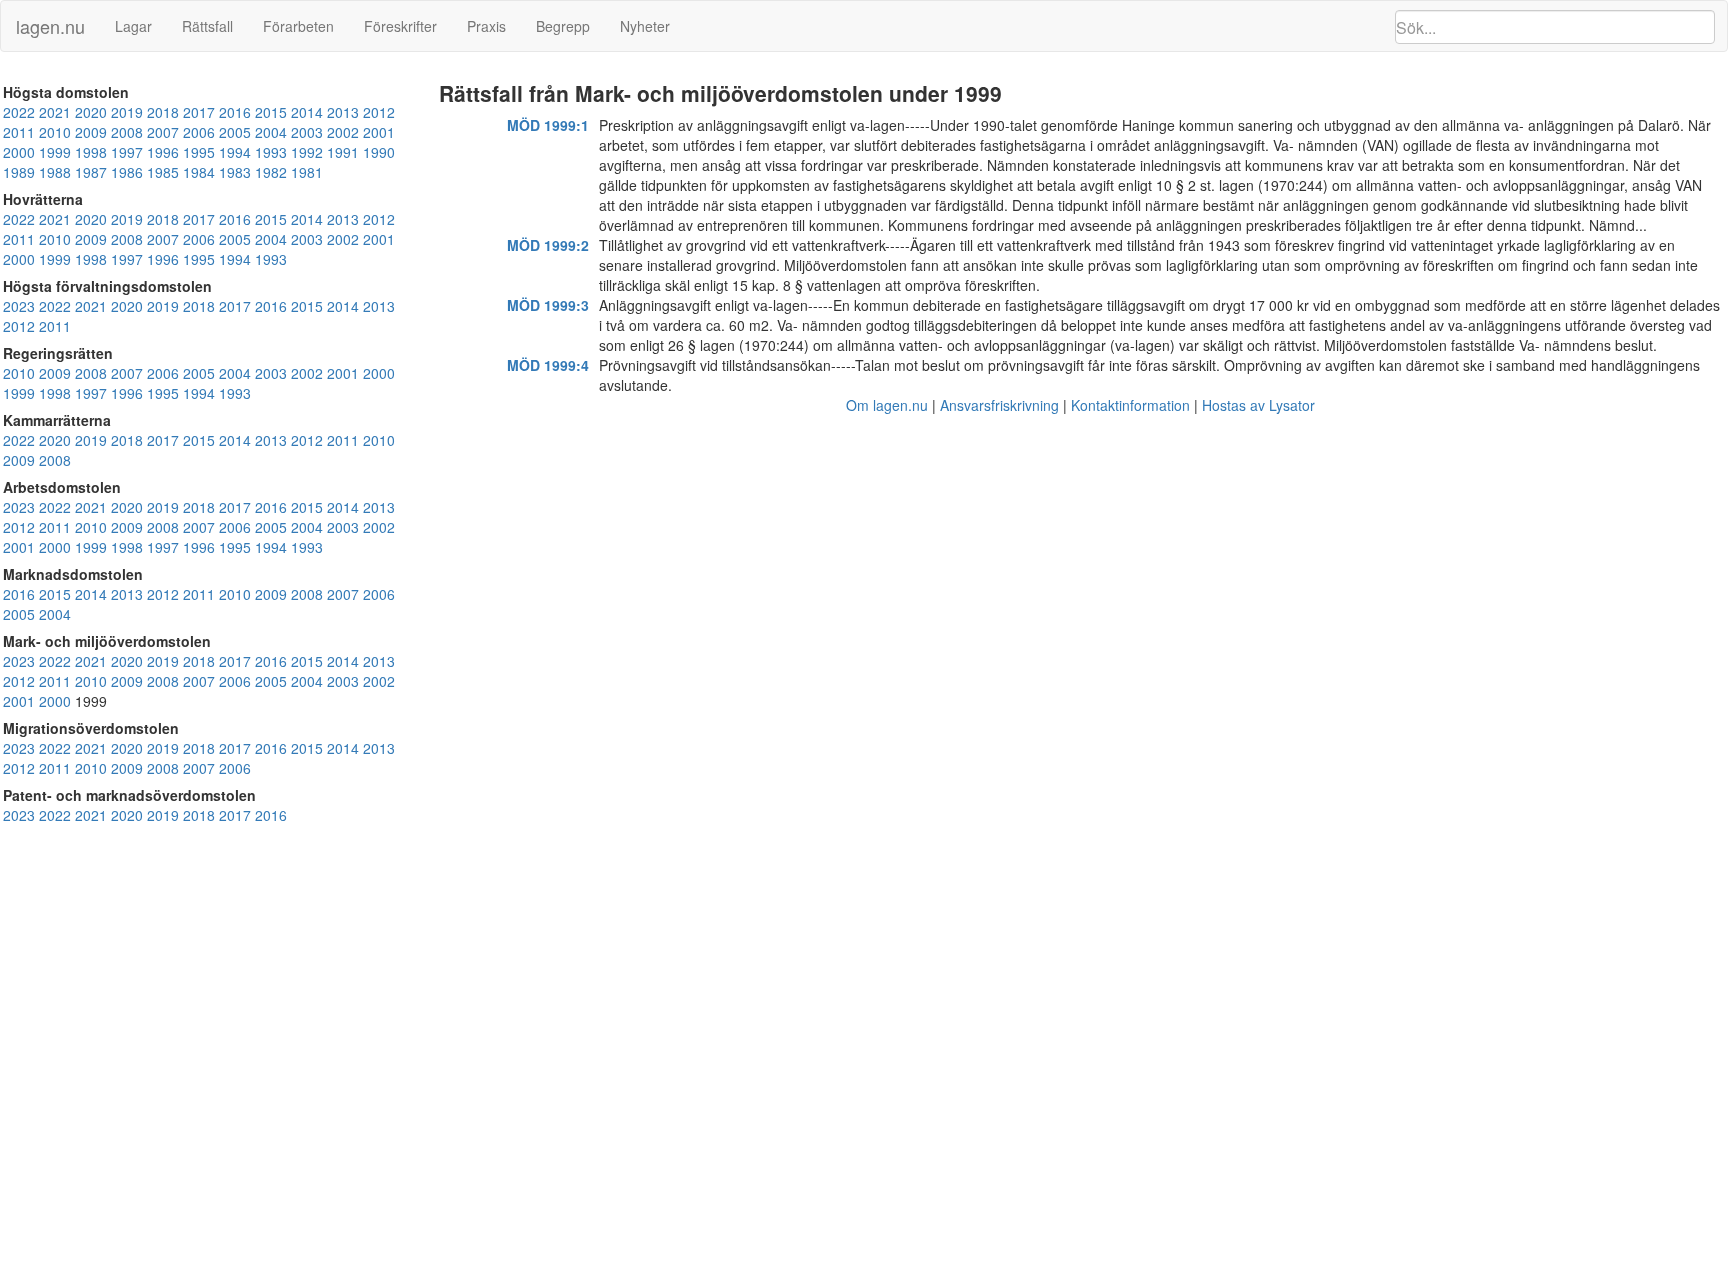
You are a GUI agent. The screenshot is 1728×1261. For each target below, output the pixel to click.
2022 (19, 112)
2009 (91, 132)
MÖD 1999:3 (548, 305)
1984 (199, 172)
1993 (271, 152)
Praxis (486, 26)
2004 (271, 132)
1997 (127, 152)
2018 (163, 112)
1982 (271, 172)
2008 (127, 132)
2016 (235, 112)
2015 (271, 112)
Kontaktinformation (1130, 405)
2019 (127, 112)
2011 (19, 132)
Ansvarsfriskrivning (999, 405)
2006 (199, 132)
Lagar (133, 26)
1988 (55, 172)
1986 (127, 172)
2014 (307, 112)
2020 (91, 112)
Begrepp (563, 26)
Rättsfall (207, 26)
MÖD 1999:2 (548, 245)
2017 (199, 112)
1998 (91, 152)
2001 (379, 132)
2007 (163, 132)
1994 (235, 152)
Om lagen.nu (887, 405)
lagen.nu (50, 26)
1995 (199, 152)
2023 (19, 306)
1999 (55, 152)
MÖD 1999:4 (548, 365)
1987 (91, 172)
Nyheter (645, 26)
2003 (307, 132)
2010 (55, 132)
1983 (235, 172)
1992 (307, 152)
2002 (343, 132)
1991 (343, 152)
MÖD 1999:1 (548, 125)
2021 (55, 112)
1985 (163, 172)
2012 (379, 112)
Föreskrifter (400, 26)
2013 (343, 112)
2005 (235, 132)
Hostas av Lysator (1258, 405)
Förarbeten (298, 26)
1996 (163, 152)
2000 (19, 152)
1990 (379, 152)
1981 (307, 172)
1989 (19, 172)
